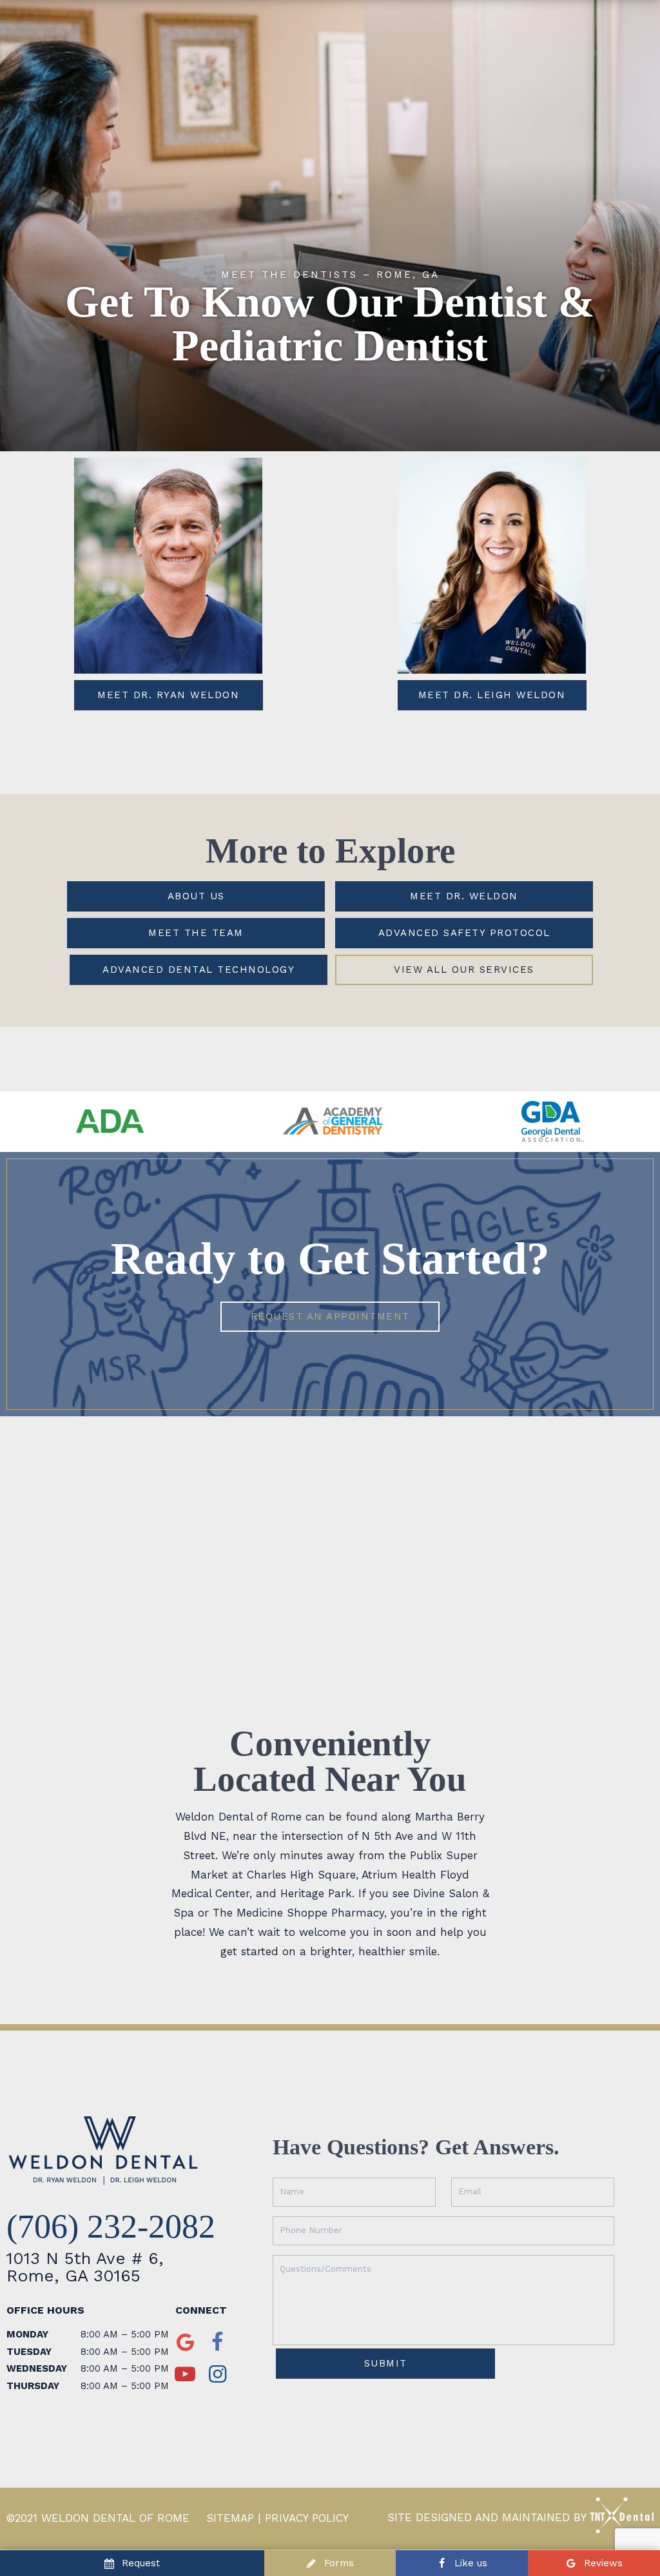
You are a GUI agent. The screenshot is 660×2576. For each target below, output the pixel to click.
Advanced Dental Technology (199, 970)
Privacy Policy (307, 2518)
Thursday (33, 2386)
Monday (27, 2334)
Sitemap (230, 2518)
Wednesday (37, 2368)
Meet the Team (196, 933)
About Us (196, 896)
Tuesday (29, 2352)
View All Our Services (464, 970)
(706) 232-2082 (111, 2227)
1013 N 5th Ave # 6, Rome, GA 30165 (85, 2267)
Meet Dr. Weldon (464, 896)
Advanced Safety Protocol (464, 933)
